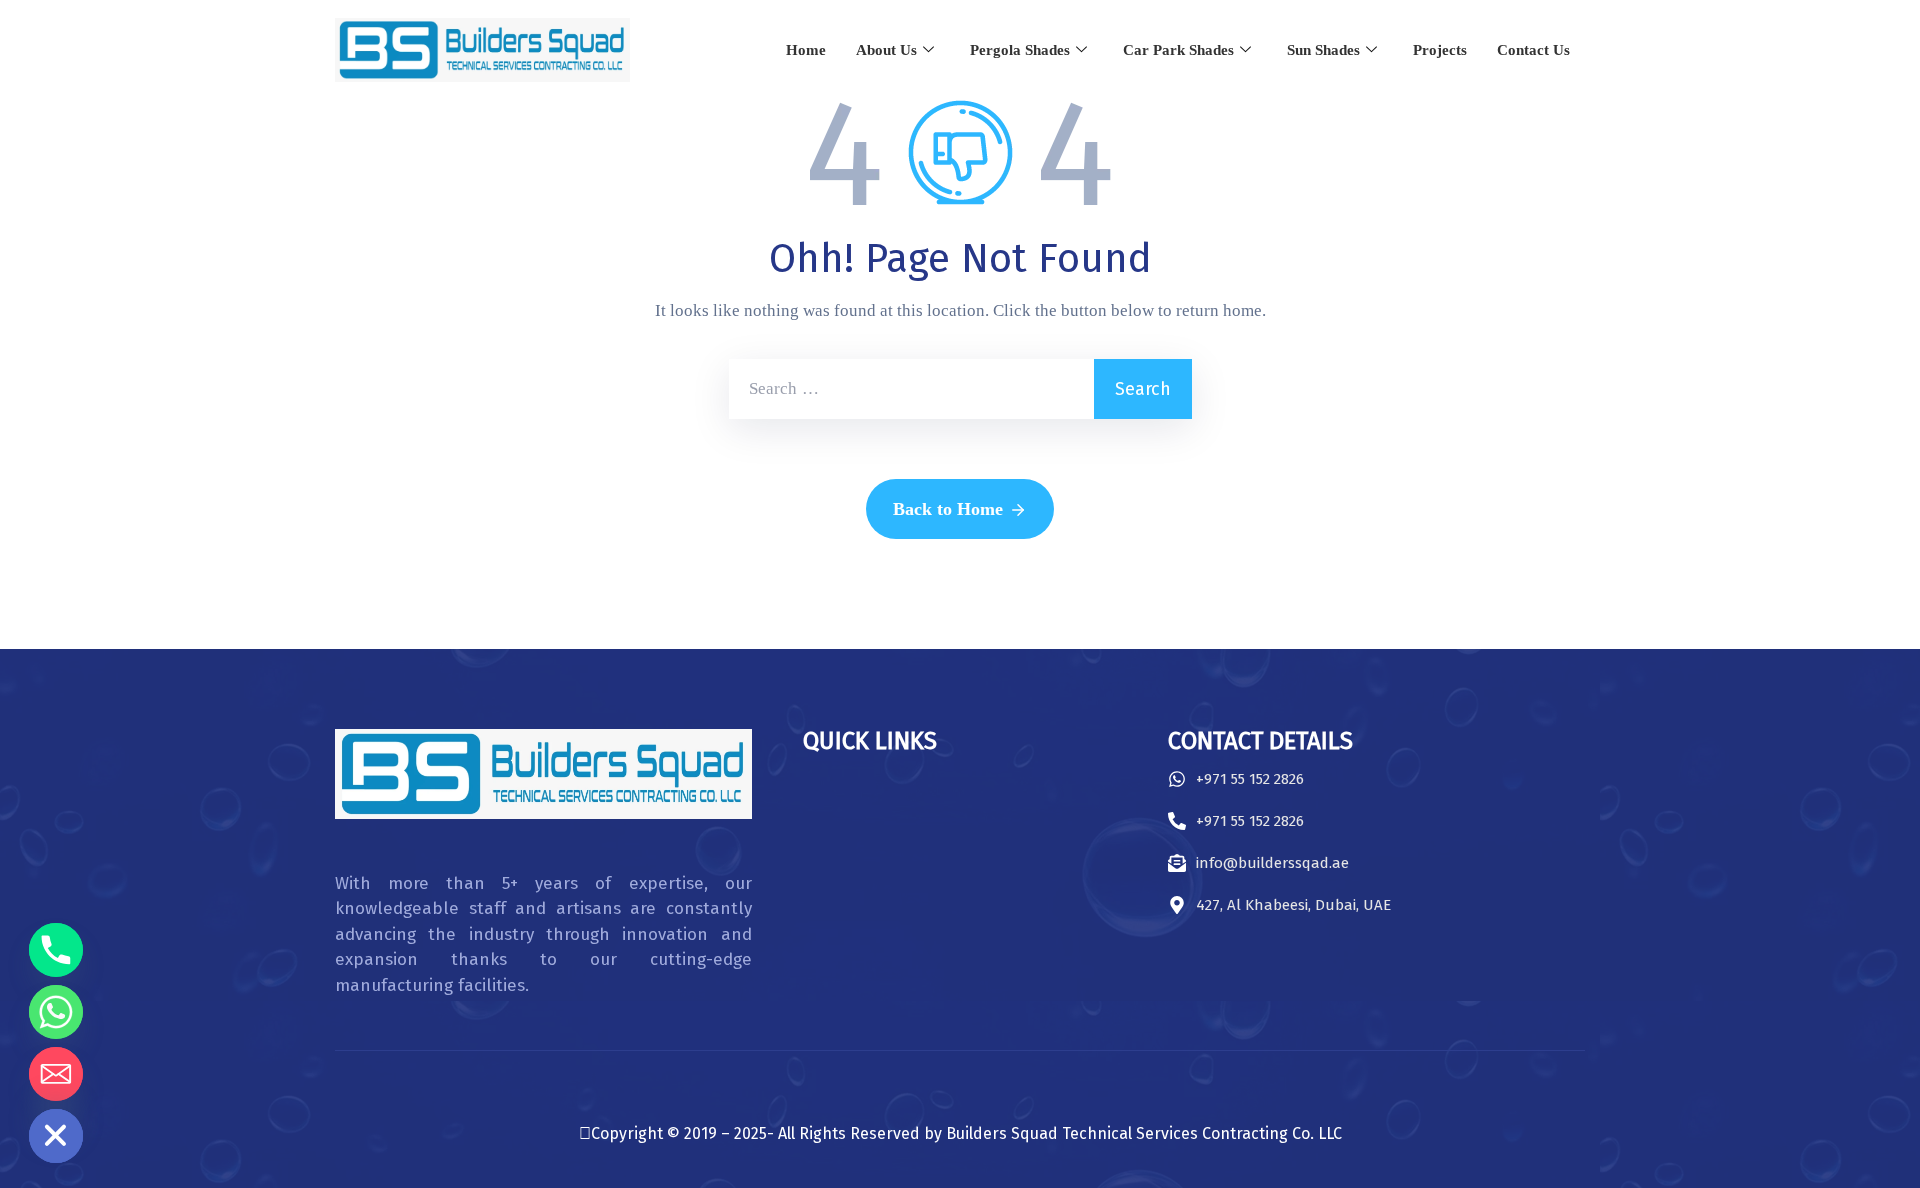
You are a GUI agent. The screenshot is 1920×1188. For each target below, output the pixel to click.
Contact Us (1533, 50)
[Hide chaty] (56, 1136)
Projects (1440, 50)
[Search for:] (911, 389)
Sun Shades (1323, 50)
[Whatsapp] (56, 1012)
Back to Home (948, 509)
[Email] (56, 1074)
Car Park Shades (1178, 50)
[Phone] (56, 950)
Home (806, 50)
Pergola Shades (1020, 50)
